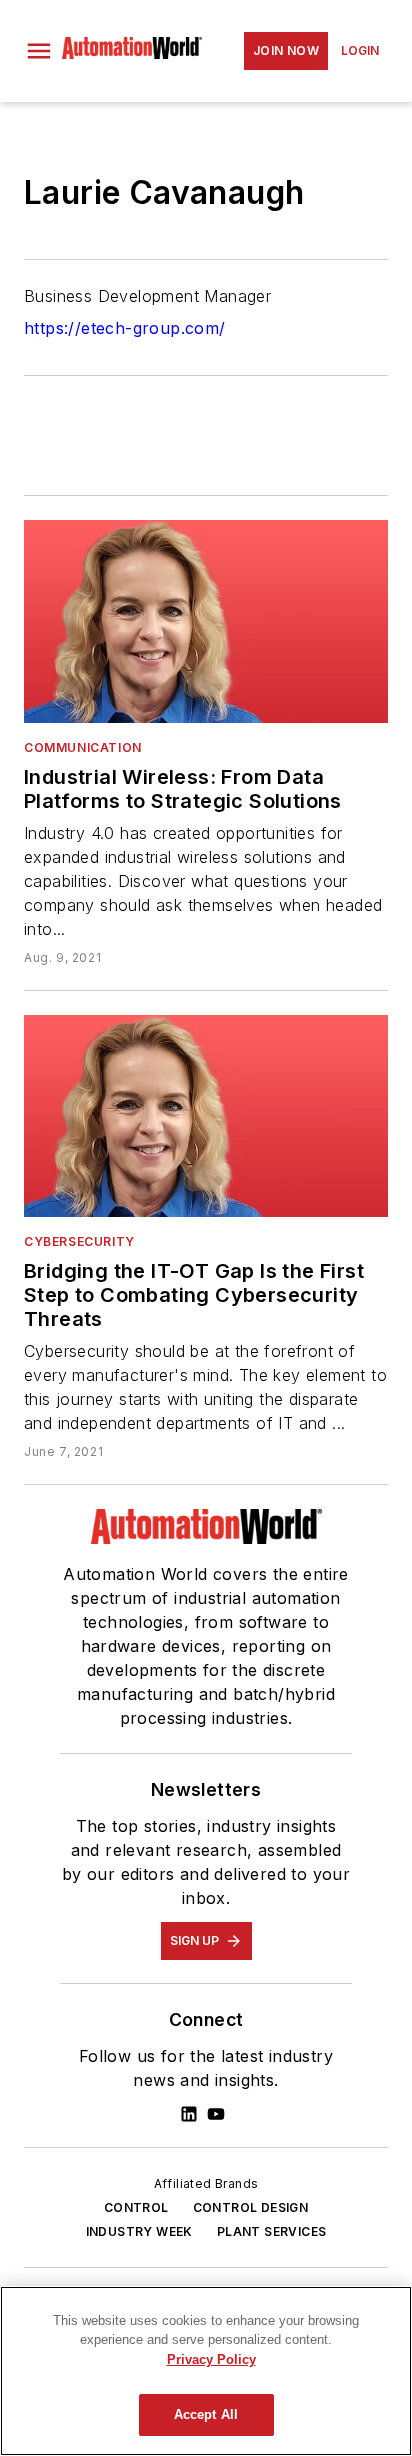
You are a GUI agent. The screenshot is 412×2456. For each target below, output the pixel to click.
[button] (39, 51)
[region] (206, 2371)
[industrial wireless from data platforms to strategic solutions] (206, 621)
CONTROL (136, 2207)
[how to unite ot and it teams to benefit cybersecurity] (206, 1116)
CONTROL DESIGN (251, 2207)
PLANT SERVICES (272, 2231)
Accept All (206, 2414)
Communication (83, 747)
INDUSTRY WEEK (139, 2231)
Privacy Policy (211, 2359)
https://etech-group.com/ (125, 328)
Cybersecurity (79, 1241)
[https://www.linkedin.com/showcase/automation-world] (189, 2114)
